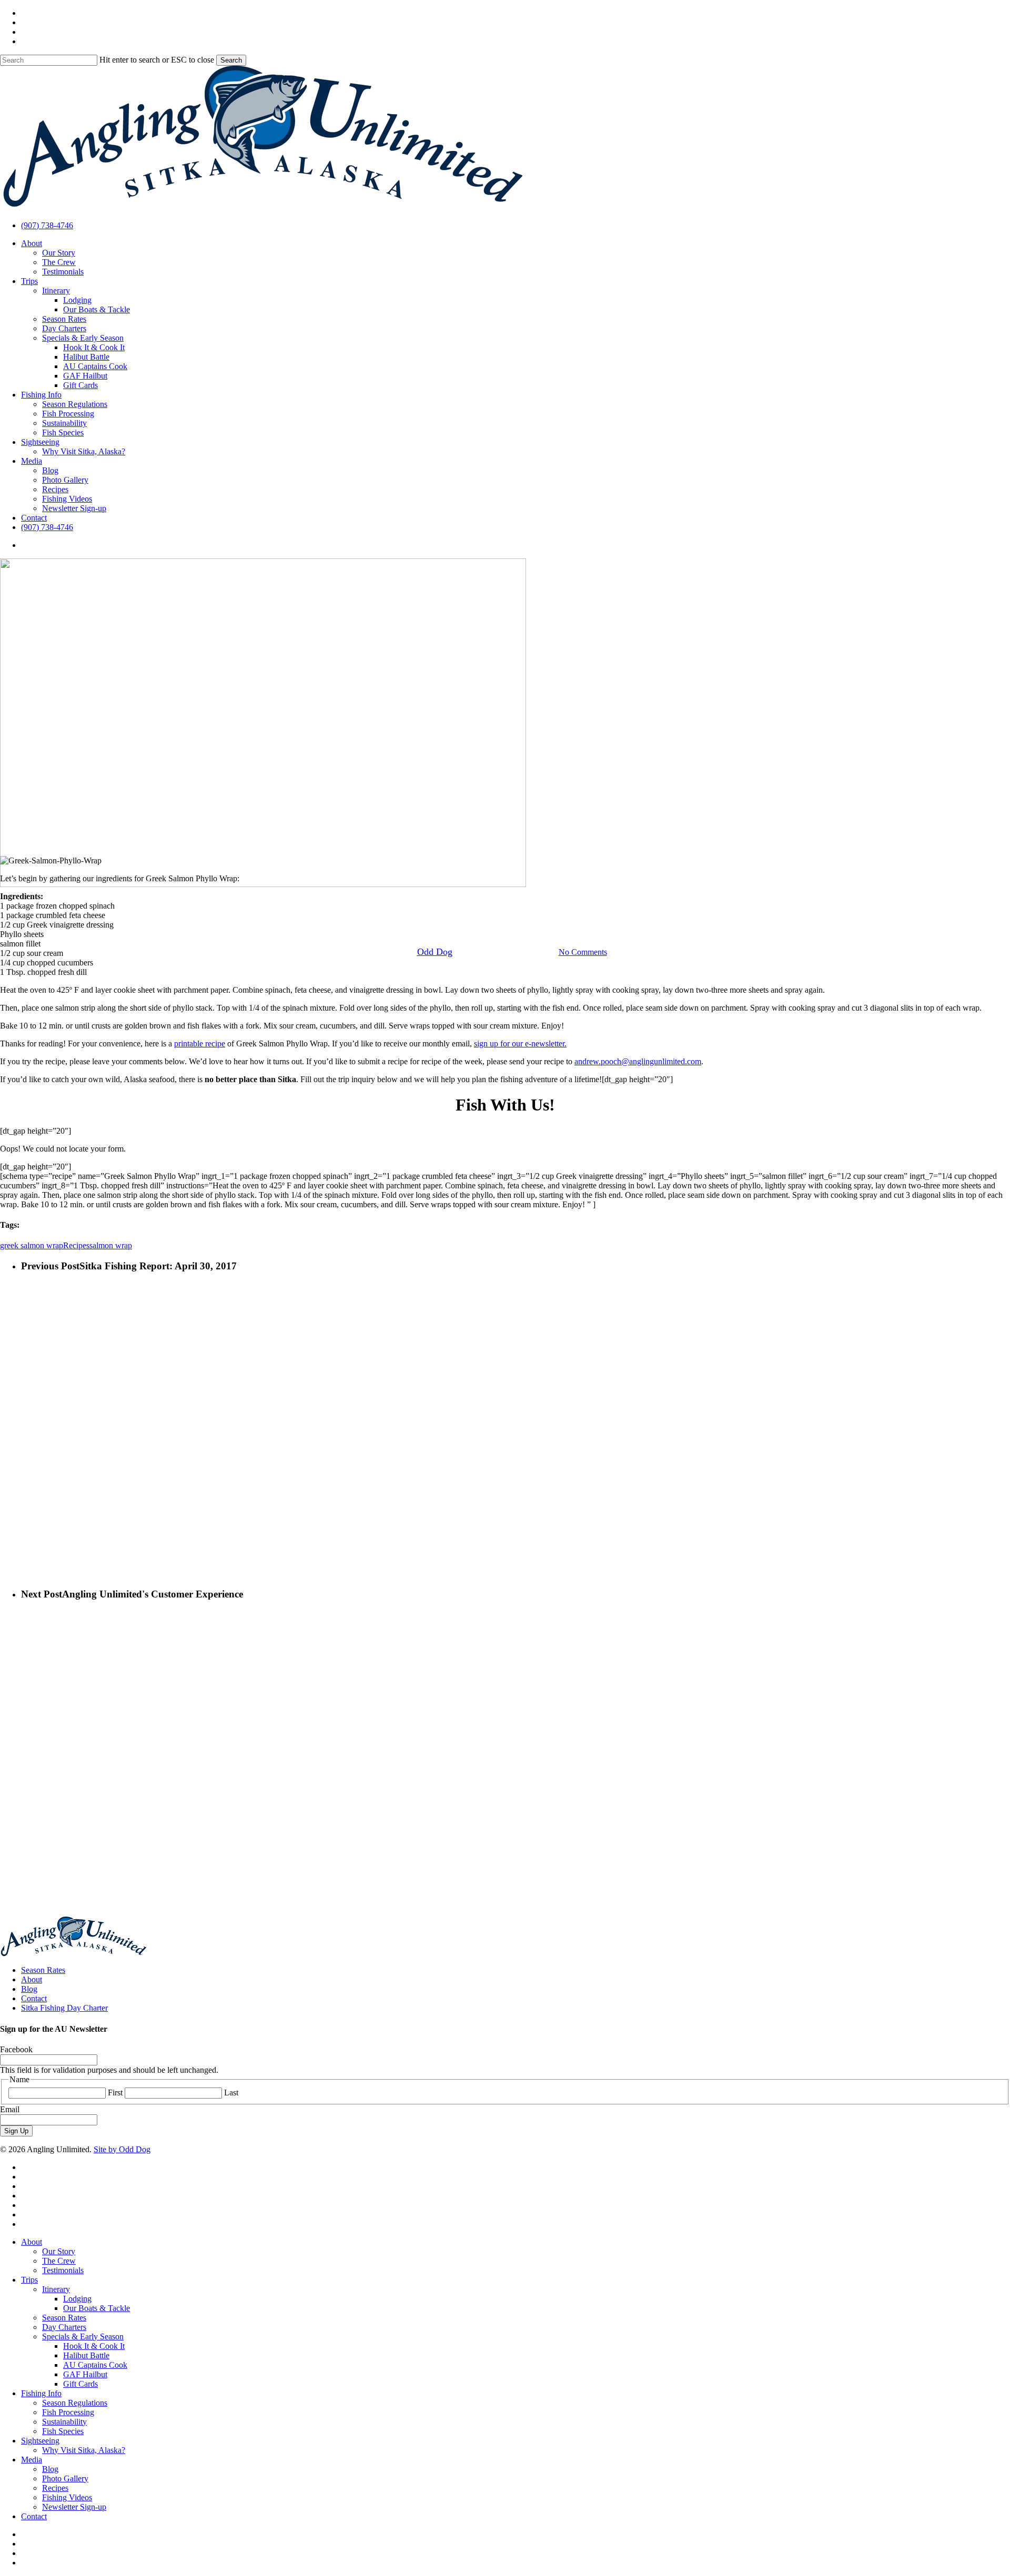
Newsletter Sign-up (74, 2507)
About (32, 1979)
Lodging (77, 2299)
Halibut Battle (86, 2355)
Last (231, 2093)
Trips (29, 2280)
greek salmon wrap (32, 1245)
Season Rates (43, 1970)
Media (32, 2460)
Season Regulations (75, 2403)
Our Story (59, 2251)
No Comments (583, 952)
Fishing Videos (67, 2497)
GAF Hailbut (85, 2374)
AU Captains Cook (95, 2365)
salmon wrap (111, 1245)
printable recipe (200, 1043)
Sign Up (16, 2131)
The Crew (59, 2261)
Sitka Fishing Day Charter (64, 2008)
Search (231, 60)
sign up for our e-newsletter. (520, 1043)
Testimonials (63, 2270)
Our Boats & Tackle (97, 2308)
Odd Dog (435, 952)
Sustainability (64, 2422)
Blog (29, 1989)
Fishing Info (41, 2393)
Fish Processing (68, 2412)
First (115, 2093)
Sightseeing (40, 2441)
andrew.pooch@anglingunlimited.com (638, 1061)
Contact (34, 1998)
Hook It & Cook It (94, 2346)
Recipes (505, 898)
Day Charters (64, 2327)
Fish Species (63, 2431)
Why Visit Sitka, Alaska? (84, 2450)
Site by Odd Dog (122, 2149)
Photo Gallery (65, 2478)
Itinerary (56, 2289)
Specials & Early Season (83, 2336)
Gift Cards (80, 2384)
